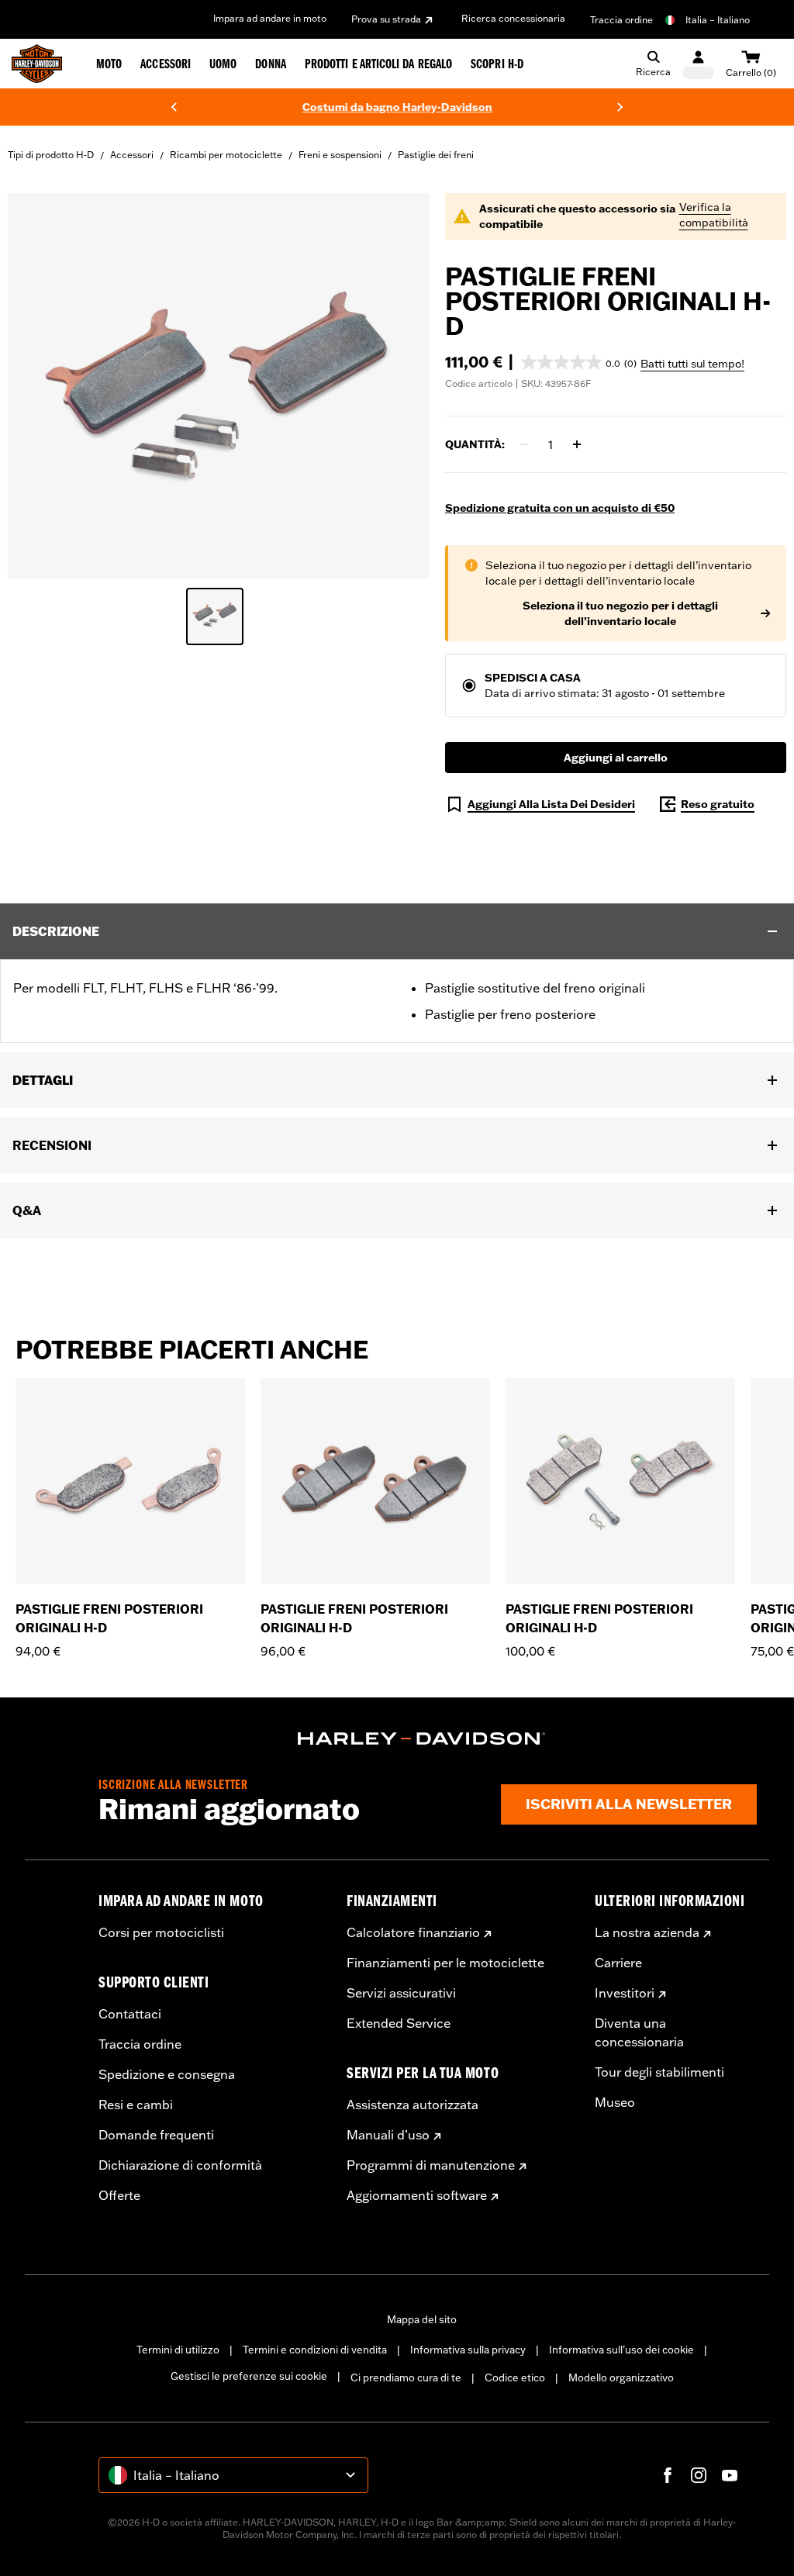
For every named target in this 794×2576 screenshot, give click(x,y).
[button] (579, 362)
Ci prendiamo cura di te (406, 2377)
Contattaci (130, 2014)
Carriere (618, 1963)
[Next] (620, 107)
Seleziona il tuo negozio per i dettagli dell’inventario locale (620, 613)
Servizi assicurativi (401, 1993)
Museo (615, 2102)
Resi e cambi (136, 2105)
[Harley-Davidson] (422, 1739)
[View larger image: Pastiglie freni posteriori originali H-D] (219, 383)
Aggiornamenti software (417, 2195)
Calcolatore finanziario (413, 1932)
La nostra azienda (647, 1932)
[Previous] (174, 107)
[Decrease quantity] (524, 444)
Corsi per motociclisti (161, 1932)
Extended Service (399, 2023)
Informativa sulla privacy (468, 2350)
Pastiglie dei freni (436, 155)
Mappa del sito (422, 2319)
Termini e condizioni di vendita (315, 2350)
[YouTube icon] (730, 2475)
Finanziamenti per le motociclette (445, 1963)
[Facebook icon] (668, 2475)
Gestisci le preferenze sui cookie (249, 2376)
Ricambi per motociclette (226, 155)
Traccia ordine (621, 20)
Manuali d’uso (388, 2135)
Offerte (119, 2195)
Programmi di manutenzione (431, 2165)
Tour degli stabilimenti (659, 2072)
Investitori (625, 1993)
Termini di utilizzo (178, 2350)
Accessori (132, 155)
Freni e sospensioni (340, 155)
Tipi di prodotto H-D (51, 155)
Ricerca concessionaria (513, 18)
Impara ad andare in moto (270, 18)
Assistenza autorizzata (413, 2105)
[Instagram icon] (699, 2475)
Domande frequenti (156, 2135)
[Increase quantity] (577, 444)
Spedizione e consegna (167, 2074)
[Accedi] (698, 64)
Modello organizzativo (621, 2377)
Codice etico (515, 2377)
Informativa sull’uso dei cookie (621, 2350)
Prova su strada (386, 19)
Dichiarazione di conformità (180, 2165)
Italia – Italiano (718, 20)
